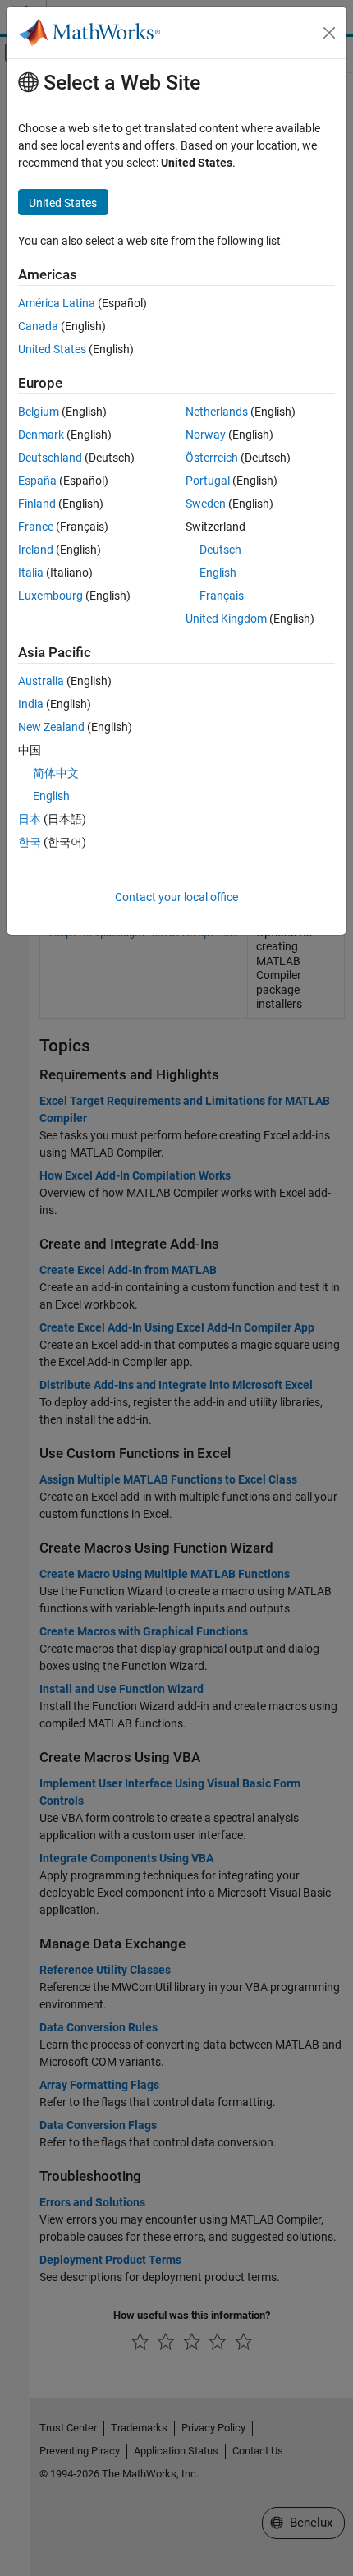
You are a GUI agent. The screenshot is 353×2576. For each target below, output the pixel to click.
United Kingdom (226, 619)
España (37, 481)
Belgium (39, 412)
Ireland (36, 550)
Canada (38, 326)
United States (52, 349)
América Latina (57, 303)
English (218, 573)
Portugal (208, 481)
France (36, 527)
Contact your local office (176, 897)
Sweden (206, 504)
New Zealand (51, 727)
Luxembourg (50, 596)
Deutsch (220, 550)
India (31, 704)
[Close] (329, 33)
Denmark (41, 435)
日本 (30, 819)
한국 (30, 842)
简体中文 (56, 773)
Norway (206, 435)
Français (222, 596)
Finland (37, 504)
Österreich (212, 458)
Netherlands (217, 412)
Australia (41, 681)
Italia (31, 573)
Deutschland (50, 458)
